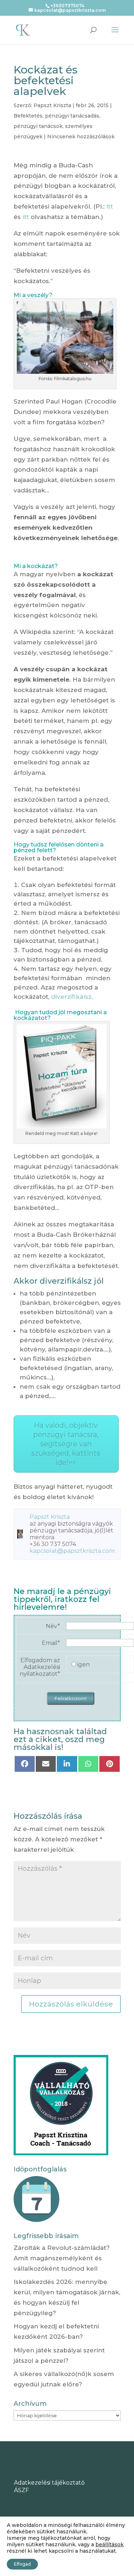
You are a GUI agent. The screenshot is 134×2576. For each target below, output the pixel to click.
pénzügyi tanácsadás (72, 116)
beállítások (110, 2544)
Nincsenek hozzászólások (81, 137)
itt (110, 206)
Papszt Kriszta (52, 105)
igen (83, 1664)
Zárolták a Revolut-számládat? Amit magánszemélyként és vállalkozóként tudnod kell (62, 2258)
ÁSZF (21, 2490)
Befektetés (28, 116)
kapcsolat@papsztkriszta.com (72, 1551)
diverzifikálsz (71, 997)
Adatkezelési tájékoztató (49, 2483)
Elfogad (22, 2564)
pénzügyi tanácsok (38, 126)
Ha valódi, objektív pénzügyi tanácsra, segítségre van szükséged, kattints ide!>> (66, 1444)
